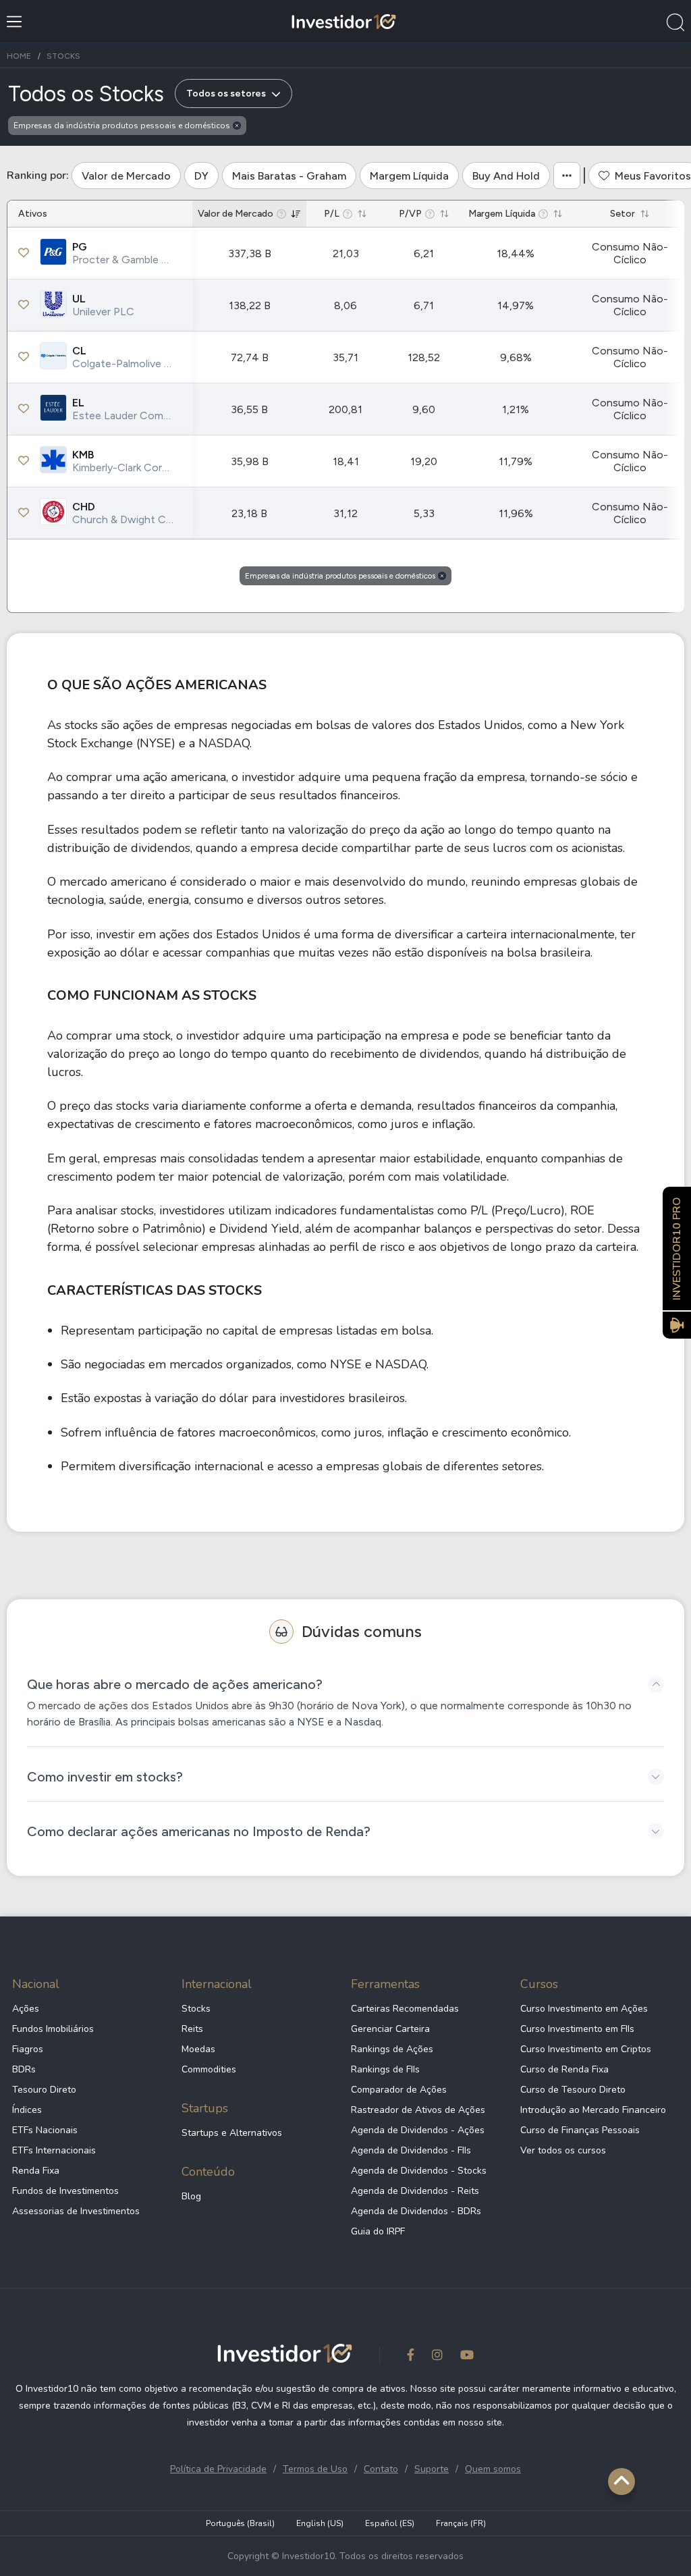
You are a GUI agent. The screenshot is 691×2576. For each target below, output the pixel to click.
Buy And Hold (506, 176)
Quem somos (493, 2469)
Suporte (432, 2469)
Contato (381, 2469)
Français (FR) (461, 2523)
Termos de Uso (315, 2469)
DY (201, 176)
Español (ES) (390, 2523)
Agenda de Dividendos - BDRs (416, 2211)
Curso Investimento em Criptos (586, 2049)
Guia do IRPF (378, 2231)
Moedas (198, 2049)
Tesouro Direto (44, 2090)
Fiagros (28, 2049)
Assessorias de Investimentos (76, 2211)
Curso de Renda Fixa (564, 2069)
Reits (192, 2029)
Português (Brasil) (240, 2523)
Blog (191, 2196)
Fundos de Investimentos (65, 2191)
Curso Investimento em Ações (584, 2009)
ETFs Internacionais (54, 2150)
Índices (27, 2110)
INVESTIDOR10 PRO (677, 1249)
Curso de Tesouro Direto (573, 2090)
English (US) (320, 2523)
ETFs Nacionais (45, 2130)
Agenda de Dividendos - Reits (415, 2191)
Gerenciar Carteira (390, 2029)
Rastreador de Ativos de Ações (418, 2110)
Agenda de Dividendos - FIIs (411, 2150)
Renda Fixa (36, 2171)
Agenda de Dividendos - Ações (418, 2130)
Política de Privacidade (218, 2469)
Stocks (196, 2009)
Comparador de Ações (399, 2090)
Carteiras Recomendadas (405, 2009)
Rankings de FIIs (385, 2069)
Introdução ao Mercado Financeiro (593, 2110)
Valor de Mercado (126, 176)
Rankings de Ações (392, 2049)
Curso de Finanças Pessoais (580, 2130)
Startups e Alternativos (232, 2133)
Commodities (209, 2069)
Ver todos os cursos (563, 2150)
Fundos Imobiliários (53, 2029)
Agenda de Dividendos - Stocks (419, 2171)
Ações (26, 2009)
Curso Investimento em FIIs (577, 2029)
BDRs (24, 2069)
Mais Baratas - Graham (289, 176)
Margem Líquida (409, 176)
